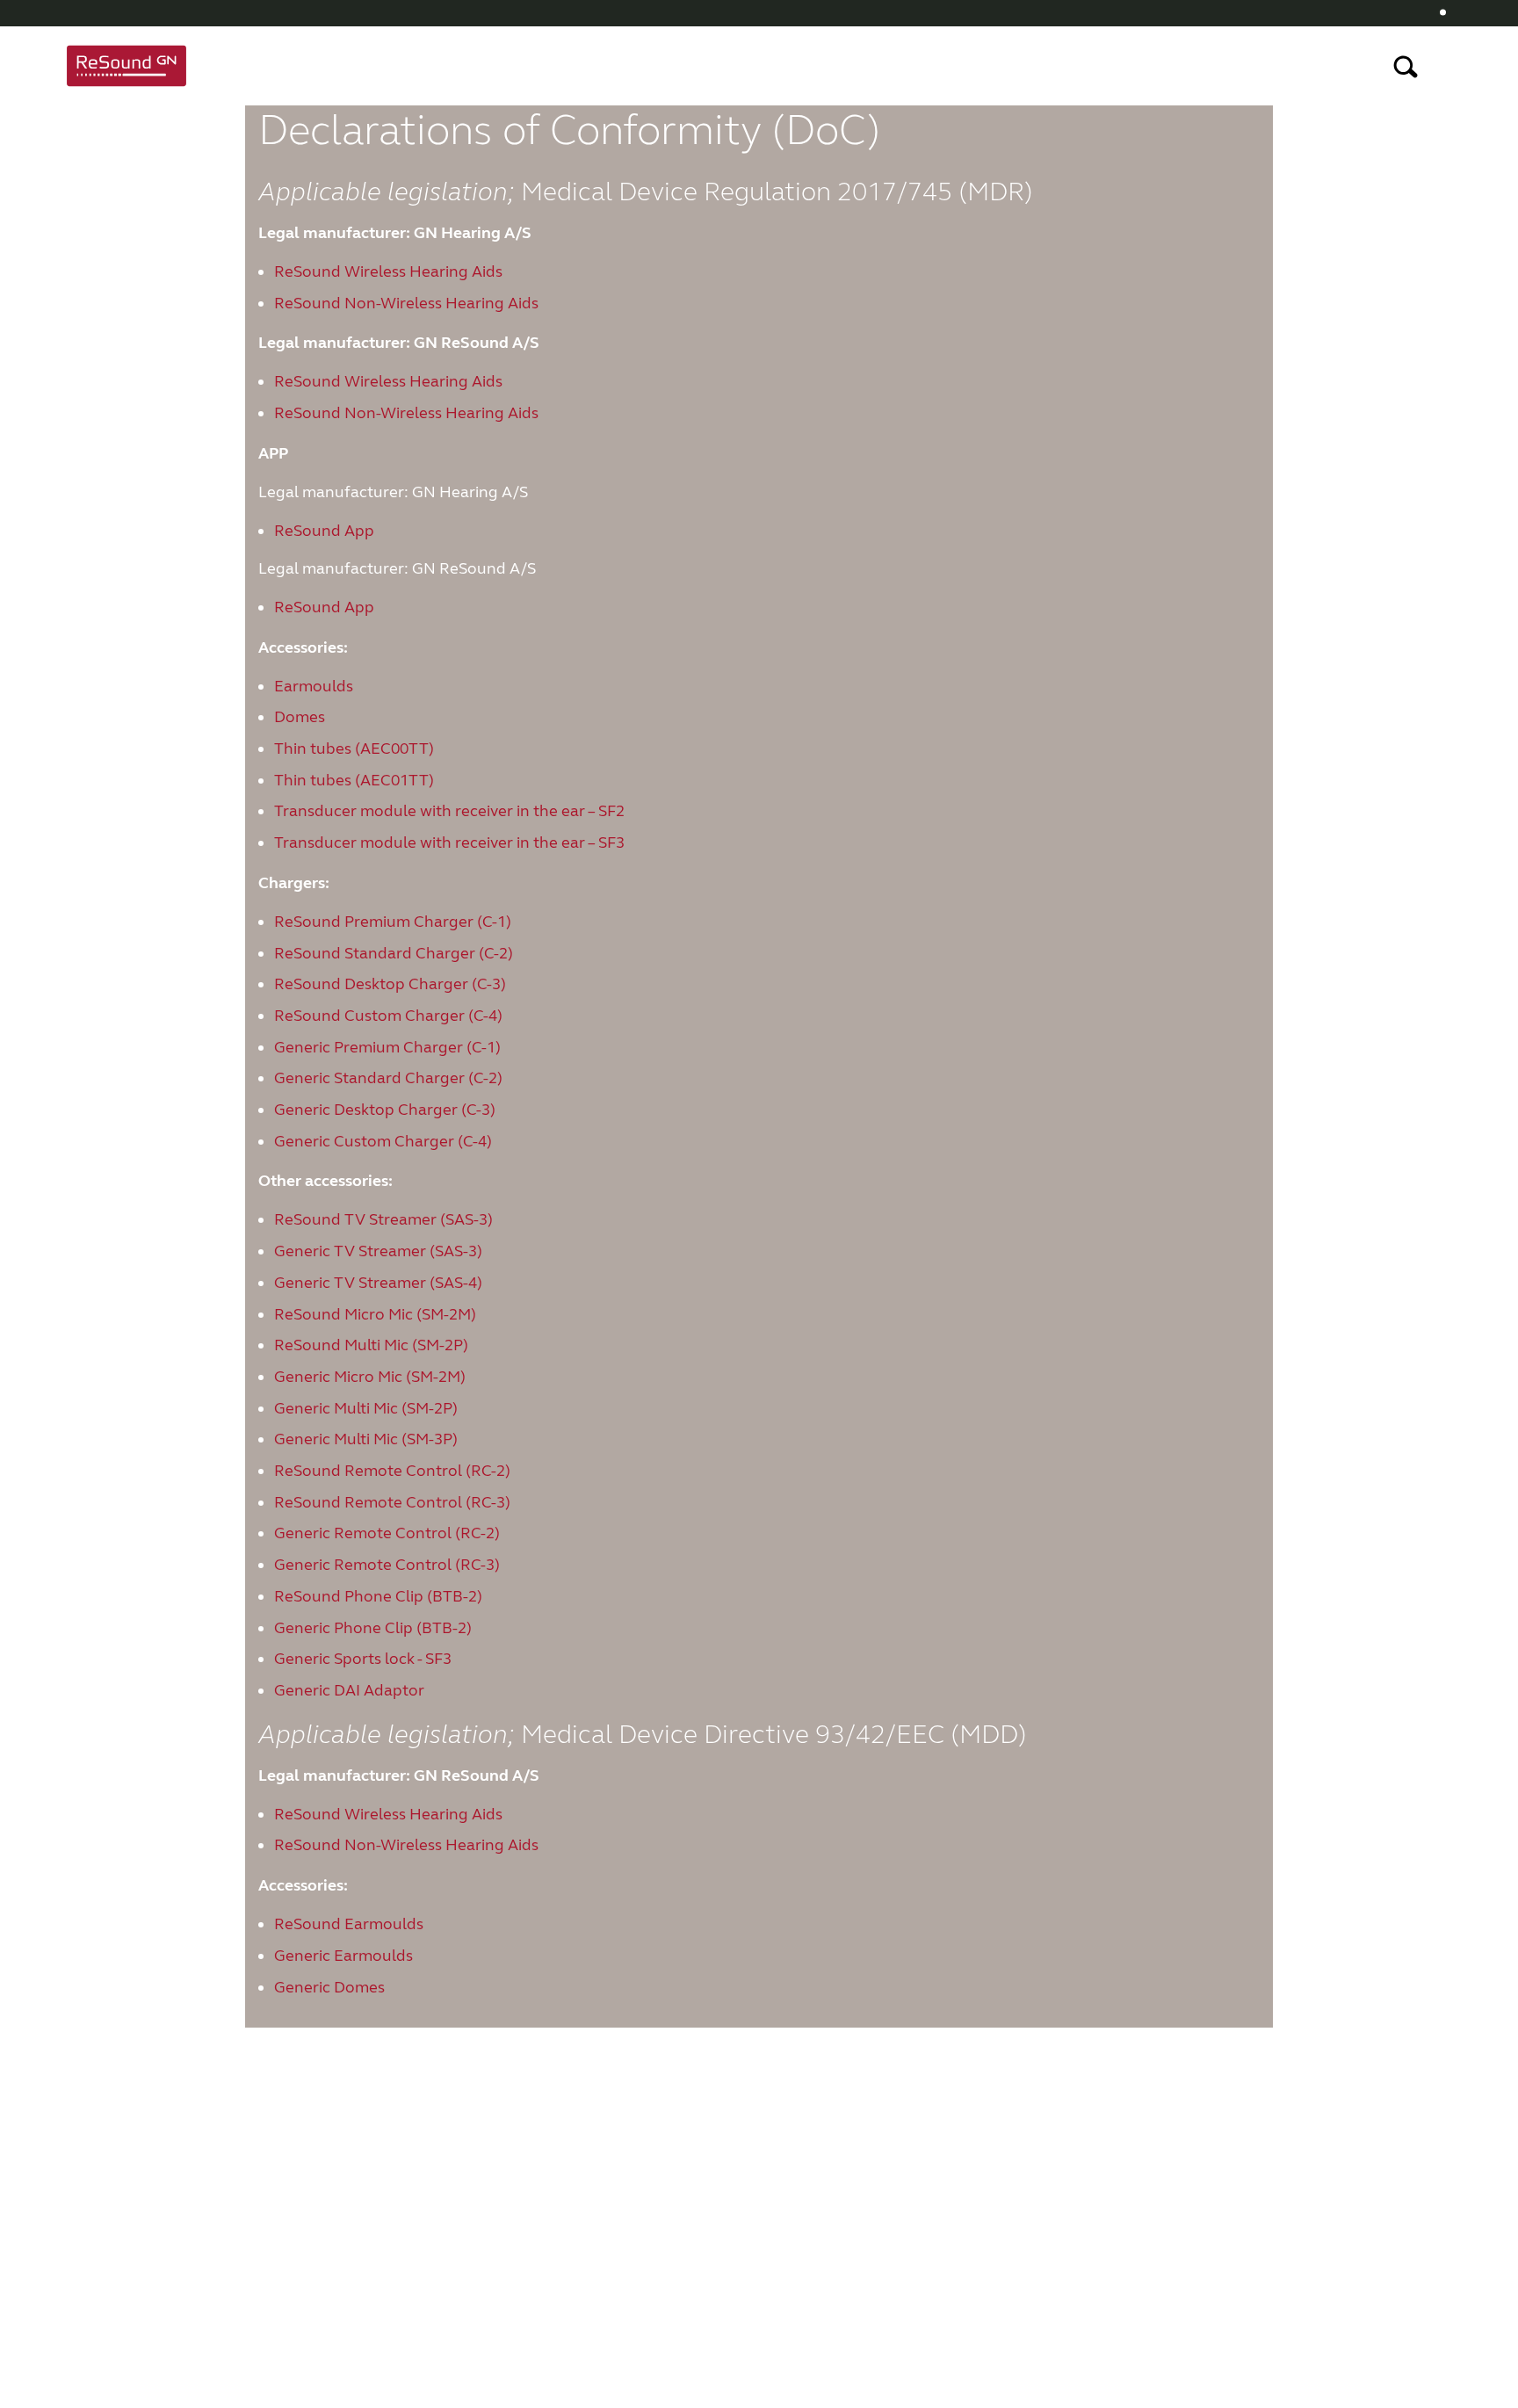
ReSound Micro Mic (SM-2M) (375, 1314)
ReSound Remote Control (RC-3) (392, 1502)
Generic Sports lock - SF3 (363, 1659)
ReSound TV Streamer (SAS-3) (383, 1219)
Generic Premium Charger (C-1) (387, 1047)
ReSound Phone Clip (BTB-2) (378, 1596)
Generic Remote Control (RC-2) (387, 1533)
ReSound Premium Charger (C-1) (393, 922)
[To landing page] (126, 66)
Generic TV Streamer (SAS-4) (378, 1283)
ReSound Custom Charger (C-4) (388, 1016)
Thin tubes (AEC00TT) (354, 748)
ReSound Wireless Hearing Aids (388, 271)
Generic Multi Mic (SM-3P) (366, 1439)
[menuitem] (1449, 13)
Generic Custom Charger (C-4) (383, 1141)
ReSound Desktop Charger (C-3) (390, 984)
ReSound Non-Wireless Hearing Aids (406, 303)
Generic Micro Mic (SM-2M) (370, 1377)
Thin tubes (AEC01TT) (354, 780)
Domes (300, 717)
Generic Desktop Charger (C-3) (385, 1110)
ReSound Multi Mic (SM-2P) (371, 1345)
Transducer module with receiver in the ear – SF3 (449, 842)
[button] (1453, 12)
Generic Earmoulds (343, 1956)
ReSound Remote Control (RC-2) (392, 1471)
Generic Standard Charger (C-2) (388, 1078)
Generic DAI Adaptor (349, 1690)
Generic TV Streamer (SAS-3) (378, 1251)
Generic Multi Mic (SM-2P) (366, 1408)
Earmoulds (314, 686)
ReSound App (324, 531)
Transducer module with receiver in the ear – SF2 (449, 811)
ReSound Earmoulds (349, 1924)
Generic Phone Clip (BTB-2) (373, 1628)
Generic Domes (329, 1987)
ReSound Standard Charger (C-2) (394, 953)
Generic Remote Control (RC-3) (387, 1565)
